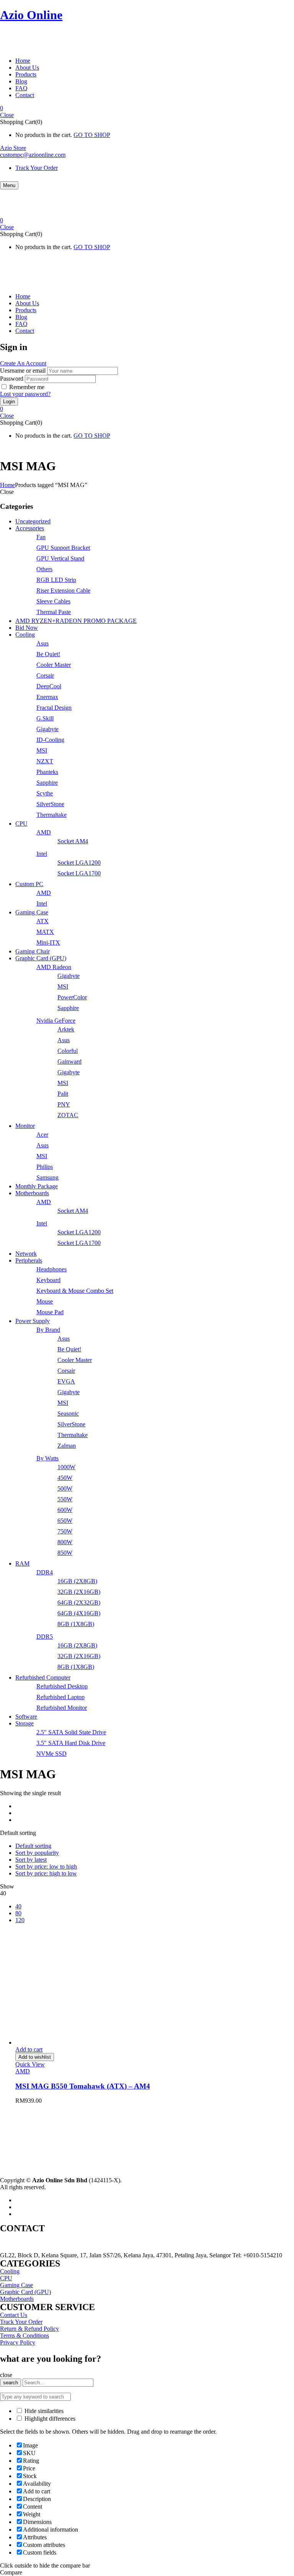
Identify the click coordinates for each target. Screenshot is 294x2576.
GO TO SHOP (92, 135)
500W (65, 1488)
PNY (64, 1104)
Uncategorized (33, 521)
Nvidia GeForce (56, 1021)
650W (65, 1521)
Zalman (67, 1446)
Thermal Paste (54, 612)
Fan (41, 537)
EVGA (66, 1381)
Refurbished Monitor (62, 1708)
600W (65, 1510)
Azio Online (31, 15)
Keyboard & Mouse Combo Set (75, 1291)
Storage (24, 1723)
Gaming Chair (33, 951)
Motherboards (32, 1193)
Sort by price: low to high (46, 1866)
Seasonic (68, 1413)
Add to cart (29, 2049)
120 (20, 1920)
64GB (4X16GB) (79, 1613)
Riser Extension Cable (63, 591)
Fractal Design (54, 708)
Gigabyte (47, 729)
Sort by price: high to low (46, 1873)
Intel (42, 854)
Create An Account (23, 363)
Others (44, 569)
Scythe (45, 793)
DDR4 (45, 1572)
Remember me (27, 387)
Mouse (45, 1301)
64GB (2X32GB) (79, 1602)
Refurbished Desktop (62, 1686)
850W (65, 1553)
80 (18, 1913)
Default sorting (33, 1846)
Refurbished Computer (43, 1677)
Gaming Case (32, 912)
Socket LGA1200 (79, 863)
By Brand (48, 1330)
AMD (44, 832)
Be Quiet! (48, 654)
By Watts (47, 1458)
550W (65, 1499)
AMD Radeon (54, 967)
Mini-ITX (48, 943)
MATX (45, 932)
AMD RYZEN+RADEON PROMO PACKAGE (76, 621)
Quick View (30, 2064)
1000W (66, 1467)
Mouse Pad (50, 1312)
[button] (147, 108)
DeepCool (49, 686)
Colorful (68, 1051)
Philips (45, 1167)
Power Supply (33, 1321)
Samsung (47, 1177)
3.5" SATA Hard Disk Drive (71, 1743)
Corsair (45, 675)
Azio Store (13, 148)
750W (65, 1531)
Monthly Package (37, 1186)
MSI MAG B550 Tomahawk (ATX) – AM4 (83, 2086)
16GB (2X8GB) (77, 1581)
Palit (63, 1094)
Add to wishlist (35, 2057)
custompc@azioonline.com (33, 155)
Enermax (47, 697)
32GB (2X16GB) (79, 1592)
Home (7, 485)
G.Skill (45, 718)
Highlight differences (49, 2419)
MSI (42, 750)
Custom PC (29, 884)
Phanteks (47, 772)
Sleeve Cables (53, 601)
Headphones (51, 1269)
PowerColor (72, 997)
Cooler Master (54, 665)
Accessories (30, 528)
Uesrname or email (23, 371)
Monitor (25, 1126)
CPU (21, 824)
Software (26, 1717)
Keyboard (48, 1280)
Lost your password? (25, 394)
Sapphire (47, 783)
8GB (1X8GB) (76, 1624)
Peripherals (29, 1260)
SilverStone (50, 804)
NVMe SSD (51, 1754)
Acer (42, 1135)
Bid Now (27, 628)
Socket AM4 (73, 841)
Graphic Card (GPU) (41, 958)
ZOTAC (68, 1115)
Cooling (25, 635)
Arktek (66, 1029)
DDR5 (45, 1637)
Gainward (69, 1062)
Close (7, 115)
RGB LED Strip (56, 580)
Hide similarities (43, 2411)
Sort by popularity (37, 1853)
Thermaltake (51, 815)
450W (65, 1478)
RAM (22, 1563)
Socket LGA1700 (79, 873)
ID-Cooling (50, 740)
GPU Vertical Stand (60, 558)
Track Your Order (37, 168)
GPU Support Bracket (63, 548)
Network (26, 1254)
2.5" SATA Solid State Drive (71, 1732)
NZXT (45, 761)
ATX (42, 921)
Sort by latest (31, 1860)
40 (18, 1906)
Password (12, 379)
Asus (42, 643)
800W (65, 1542)
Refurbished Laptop (60, 1697)
